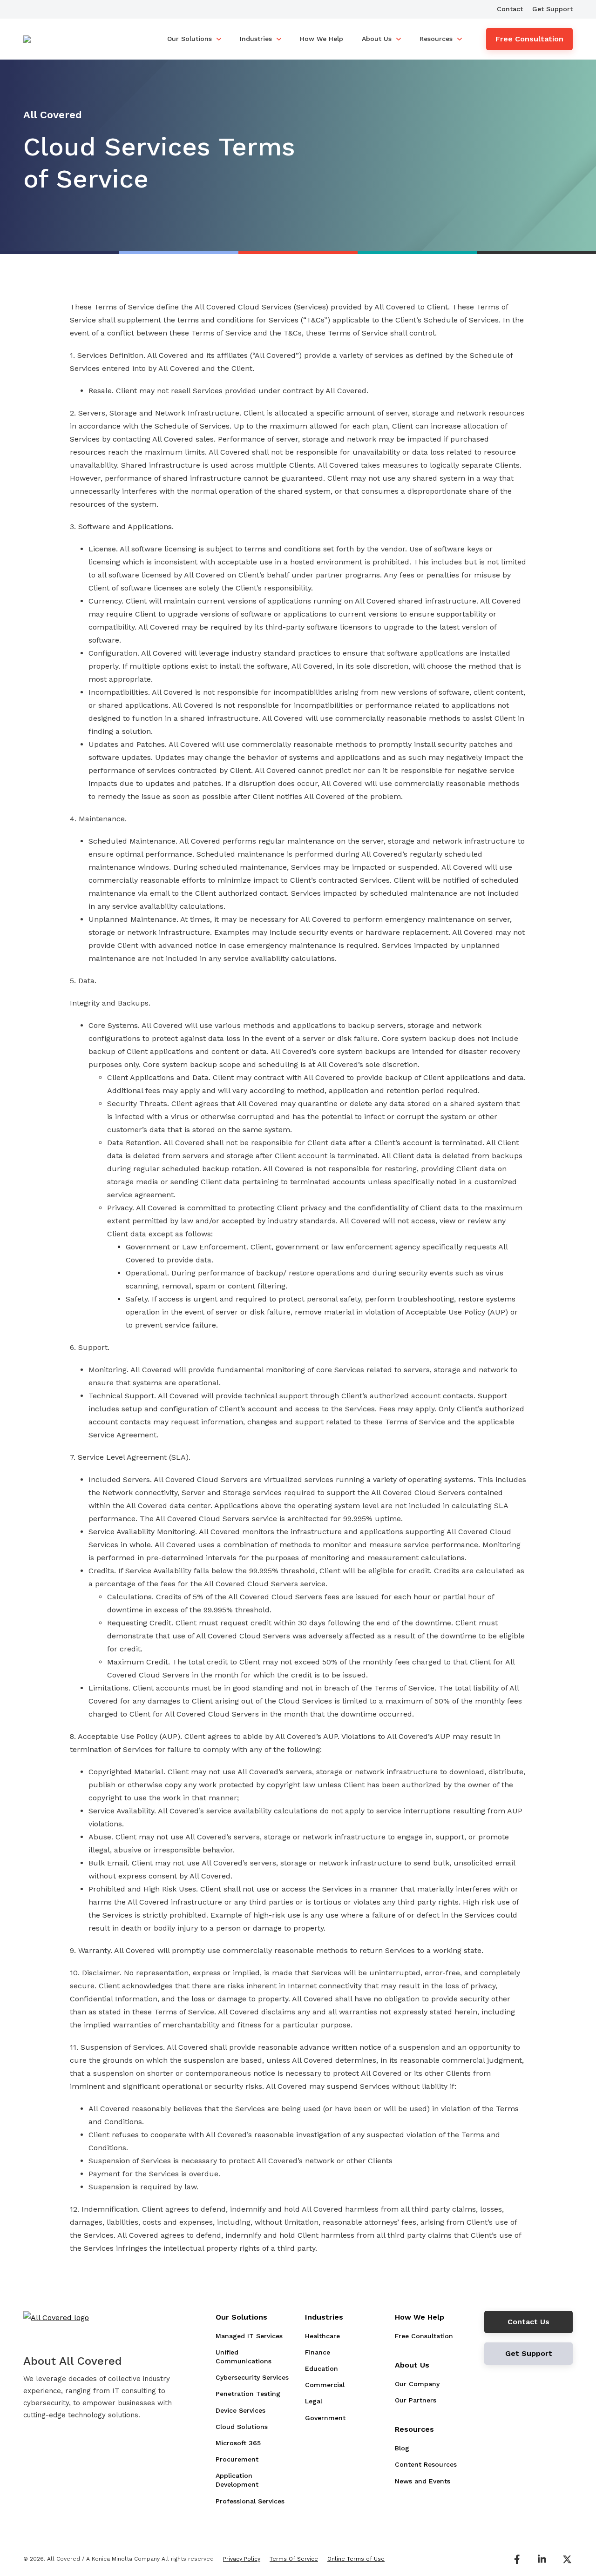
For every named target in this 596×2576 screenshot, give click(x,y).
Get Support (552, 9)
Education (322, 2368)
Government (325, 2418)
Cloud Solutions (242, 2427)
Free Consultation (529, 39)
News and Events (423, 2481)
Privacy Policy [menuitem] (242, 2559)
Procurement (237, 2459)
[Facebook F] (517, 2559)
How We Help (322, 39)
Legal (314, 2401)
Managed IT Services (249, 2336)
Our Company (417, 2384)
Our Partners (416, 2400)
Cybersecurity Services (252, 2377)
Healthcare (322, 2336)
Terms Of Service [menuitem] (294, 2559)
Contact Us (528, 2322)
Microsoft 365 (238, 2443)
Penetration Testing (248, 2394)
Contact (510, 9)
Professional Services (250, 2501)
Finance (318, 2352)
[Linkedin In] (542, 2559)
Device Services (240, 2410)
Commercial (325, 2385)
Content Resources (426, 2464)
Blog (402, 2448)
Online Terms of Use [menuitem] (356, 2559)
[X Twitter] (567, 2559)
